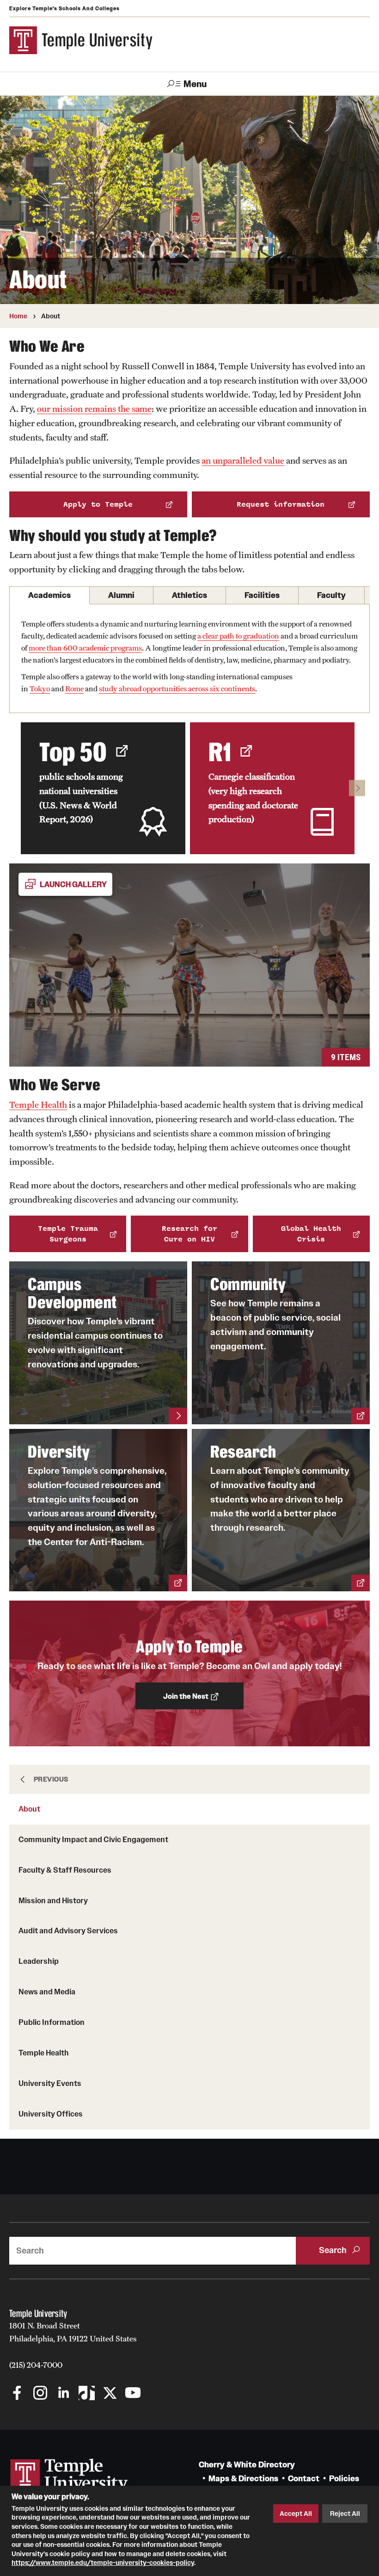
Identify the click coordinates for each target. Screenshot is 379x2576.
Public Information (52, 2022)
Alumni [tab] (121, 595)
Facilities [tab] (262, 595)
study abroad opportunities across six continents (177, 689)
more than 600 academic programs (85, 648)
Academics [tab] (49, 595)
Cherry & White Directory (247, 2465)
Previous (51, 1779)
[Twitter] (110, 2394)
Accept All (296, 2514)
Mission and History (53, 1900)
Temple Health (44, 2053)
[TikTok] (87, 2394)
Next (357, 788)
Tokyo (40, 689)
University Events (50, 2083)
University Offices (51, 2114)
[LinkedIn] (64, 2394)
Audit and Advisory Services (68, 1930)
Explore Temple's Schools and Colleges (64, 8)
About (29, 1809)
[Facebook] (17, 2394)
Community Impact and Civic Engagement (93, 1839)
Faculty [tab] (331, 595)
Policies (344, 2479)
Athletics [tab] (189, 595)
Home (18, 316)
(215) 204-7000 (36, 2365)
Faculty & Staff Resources (65, 1870)
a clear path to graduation (238, 636)
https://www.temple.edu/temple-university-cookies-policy (103, 2563)
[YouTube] (133, 2394)
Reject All (345, 2514)
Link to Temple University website (69, 2476)
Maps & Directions (243, 2479)
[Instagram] (40, 2394)
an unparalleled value (243, 460)
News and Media (47, 1992)
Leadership (39, 1961)
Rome (74, 689)
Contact (304, 2479)
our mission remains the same (94, 409)
